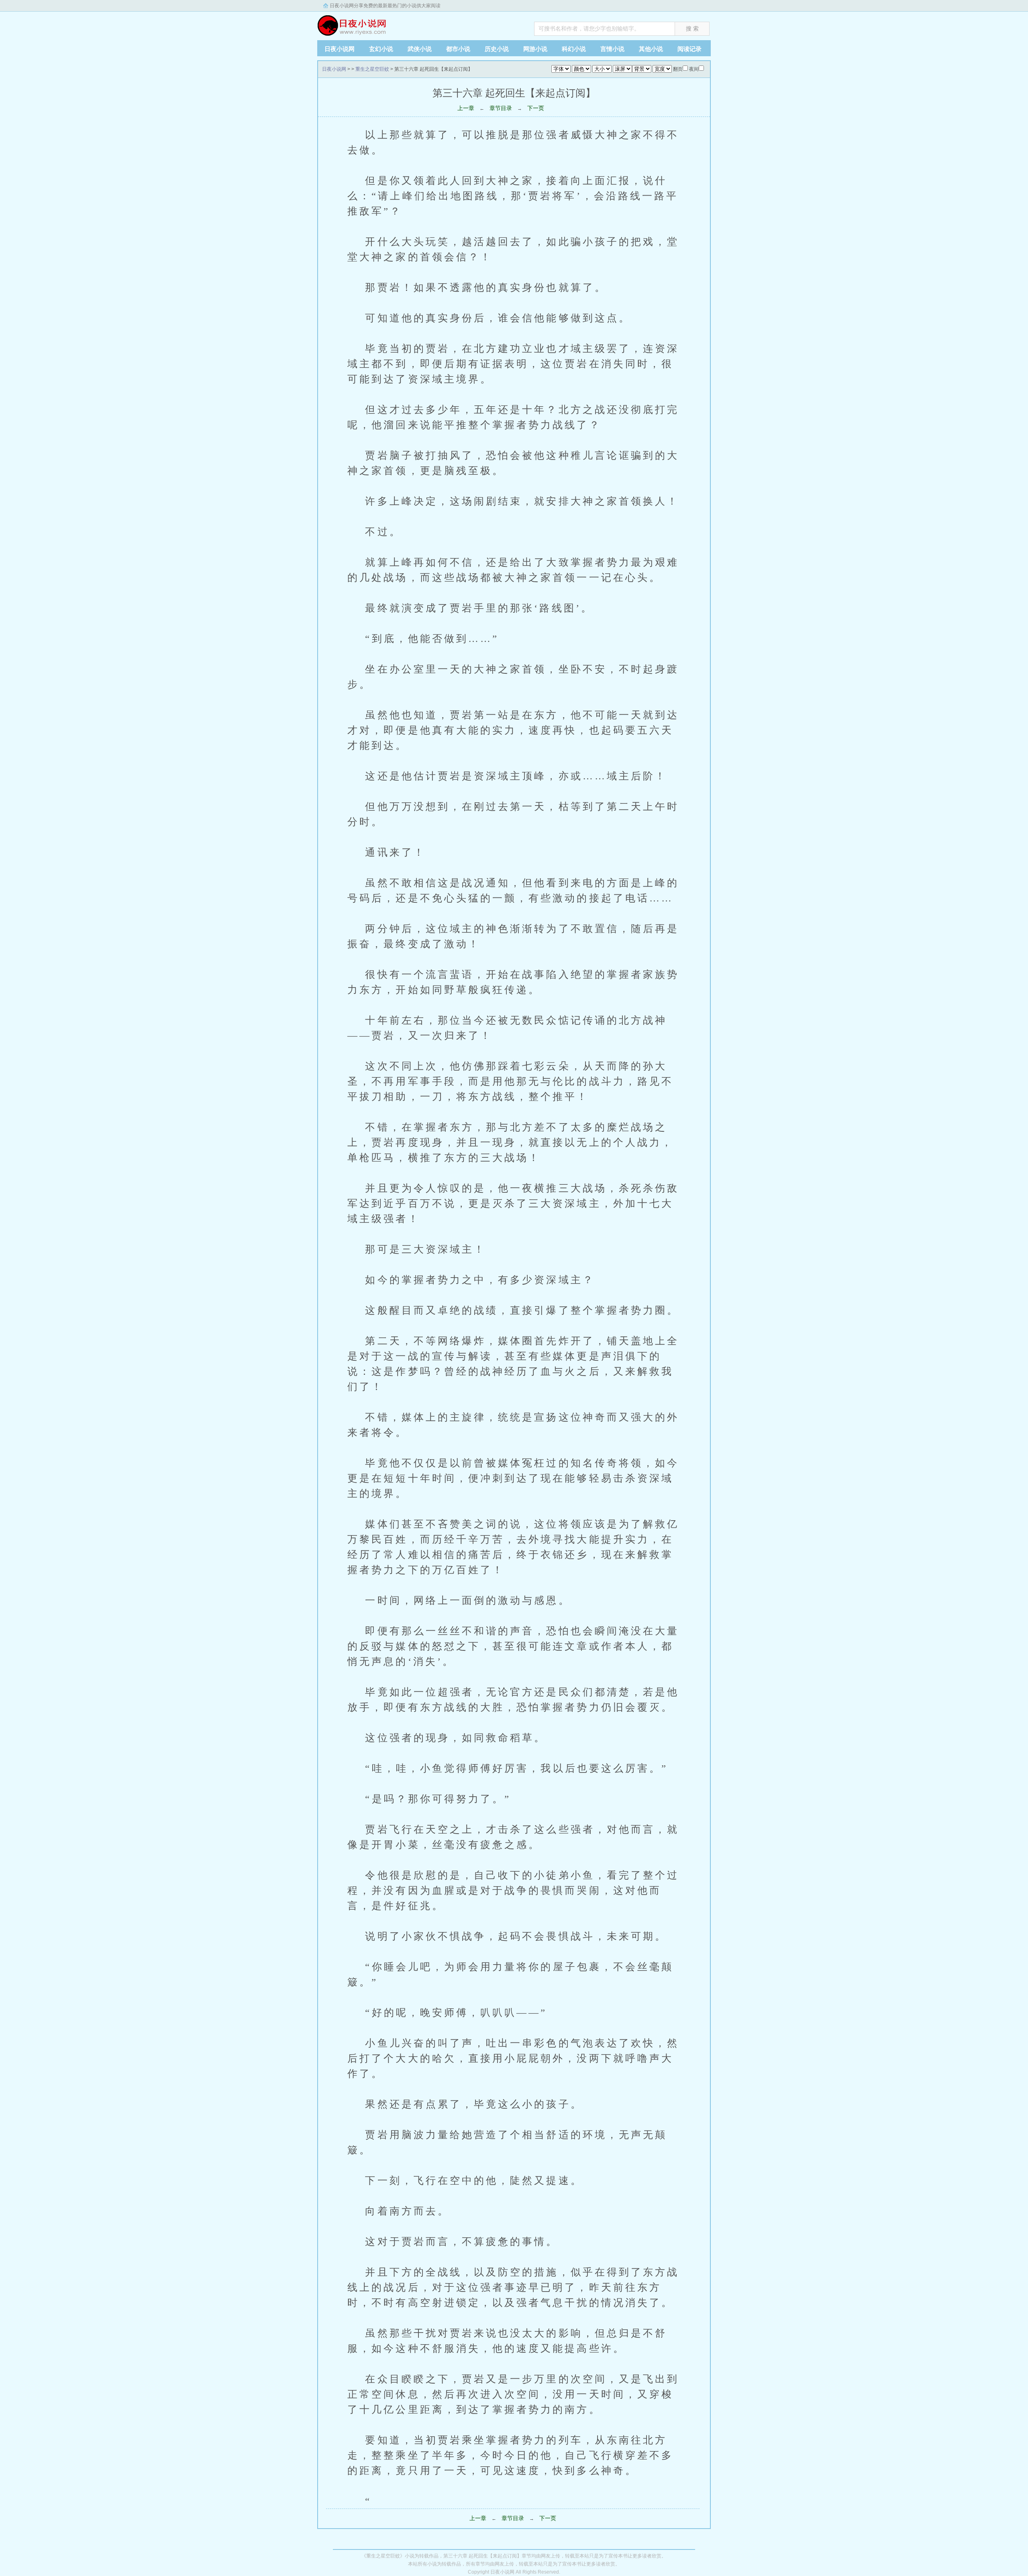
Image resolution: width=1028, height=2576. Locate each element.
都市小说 (458, 49)
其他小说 (651, 49)
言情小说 (612, 49)
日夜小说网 (367, 24)
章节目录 (501, 108)
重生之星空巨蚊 (372, 69)
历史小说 (497, 49)
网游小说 (535, 49)
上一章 (466, 108)
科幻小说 (574, 49)
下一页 (536, 108)
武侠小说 (420, 49)
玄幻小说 (381, 49)
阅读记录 (689, 49)
